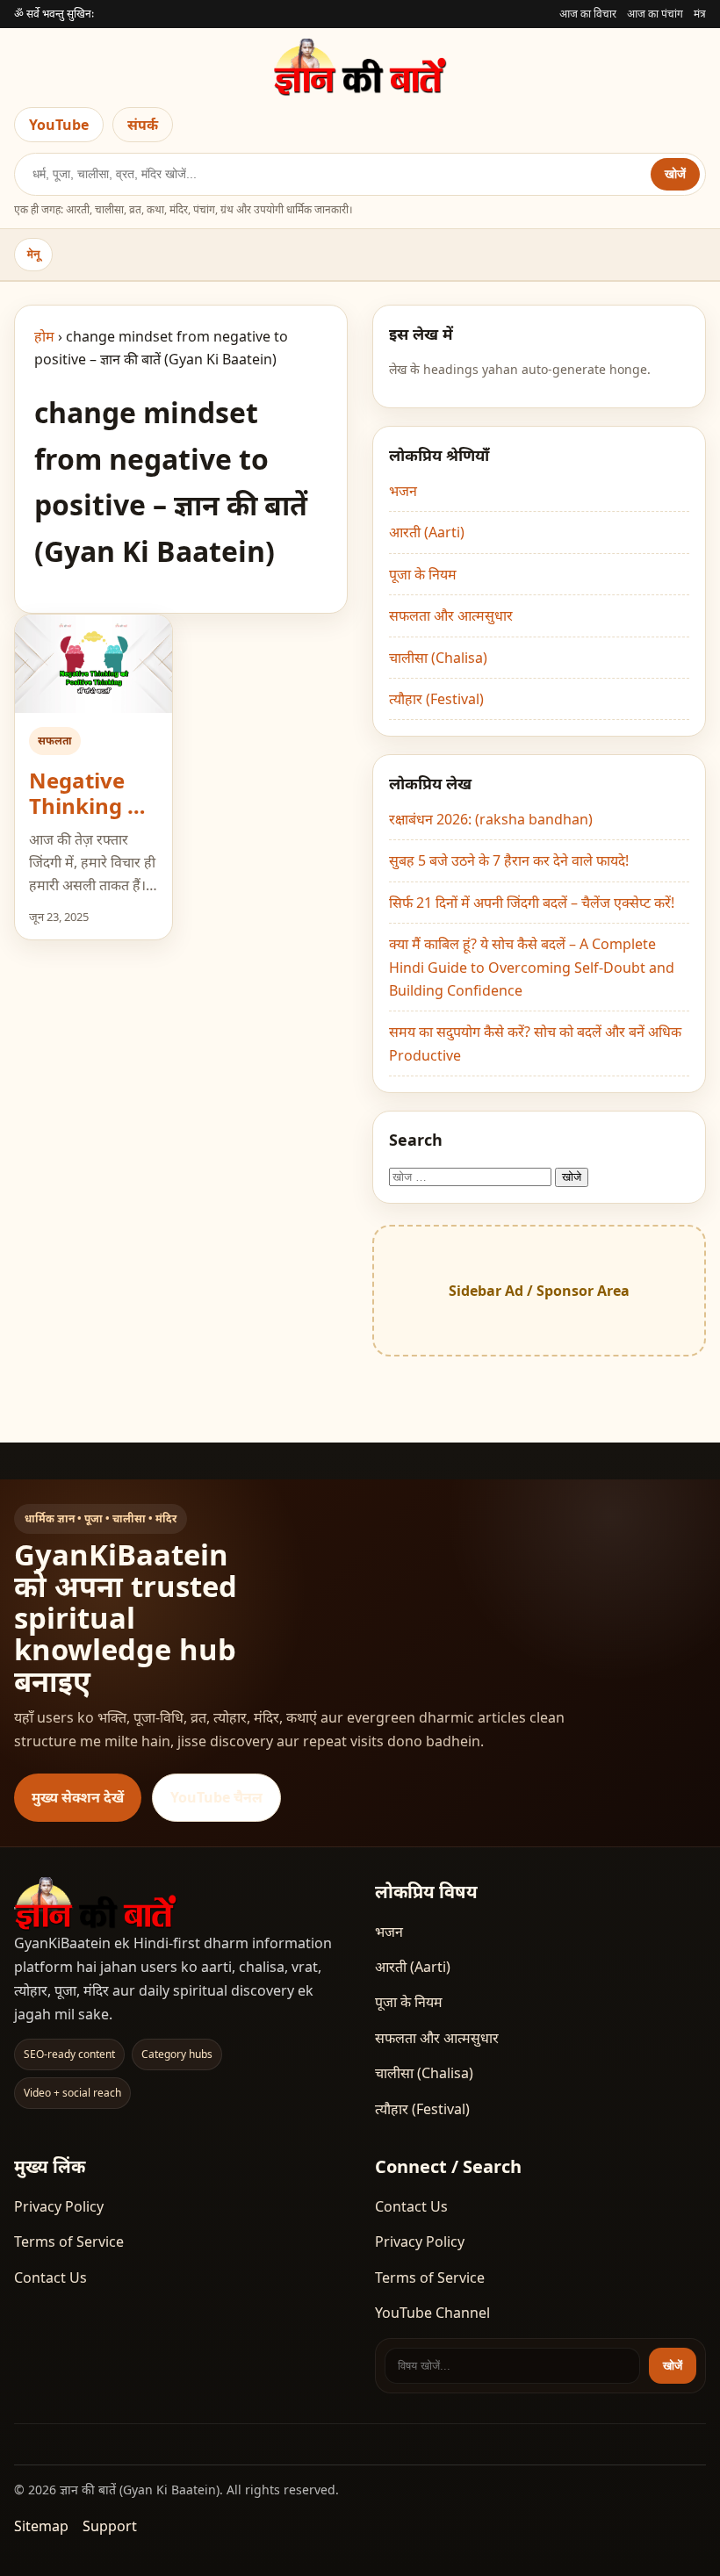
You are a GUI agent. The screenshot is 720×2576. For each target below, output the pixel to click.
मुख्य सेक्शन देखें (78, 1797)
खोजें (675, 174)
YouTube (59, 125)
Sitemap (41, 2526)
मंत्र (700, 14)
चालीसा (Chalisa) (438, 658)
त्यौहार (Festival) (436, 699)
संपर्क (143, 125)
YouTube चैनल (216, 1797)
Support (110, 2526)
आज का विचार (588, 14)
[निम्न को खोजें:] (472, 1176)
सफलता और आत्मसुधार (451, 615)
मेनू (33, 254)
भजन (403, 491)
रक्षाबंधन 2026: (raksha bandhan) (491, 819)
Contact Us (50, 2277)
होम (44, 336)
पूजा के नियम (423, 574)
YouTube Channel (432, 2313)
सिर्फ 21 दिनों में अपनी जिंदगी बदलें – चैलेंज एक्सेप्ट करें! (532, 903)
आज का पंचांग (655, 14)
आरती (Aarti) (427, 532)
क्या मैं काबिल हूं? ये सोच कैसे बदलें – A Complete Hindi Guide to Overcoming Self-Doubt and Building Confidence (532, 967)
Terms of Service (69, 2241)
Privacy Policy (59, 2206)
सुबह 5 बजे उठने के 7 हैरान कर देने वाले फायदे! (509, 860)
